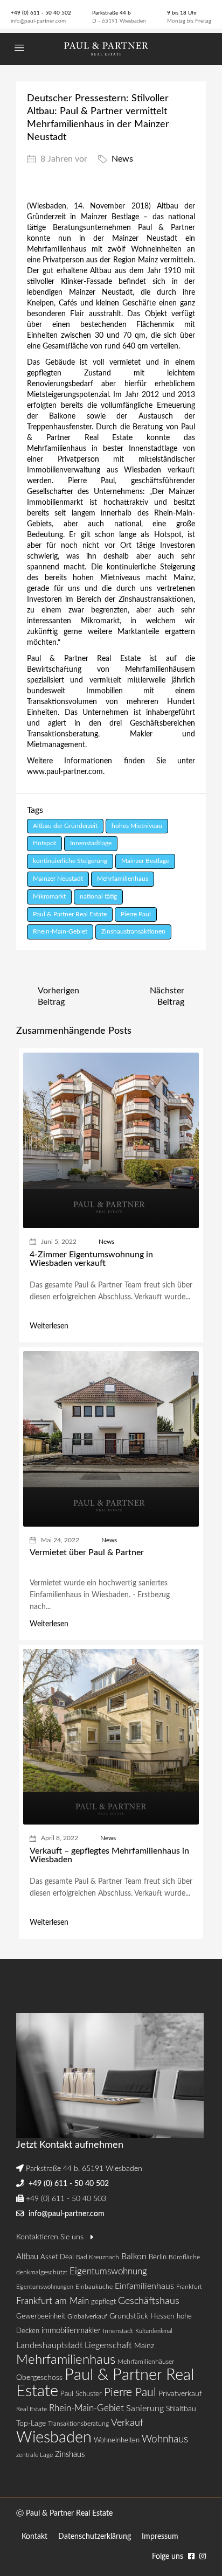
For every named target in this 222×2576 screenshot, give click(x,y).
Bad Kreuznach (98, 2257)
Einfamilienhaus (144, 2286)
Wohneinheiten (117, 2441)
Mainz (144, 2346)
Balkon (134, 2257)
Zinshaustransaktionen (133, 931)
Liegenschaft (108, 2345)
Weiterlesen (49, 1326)
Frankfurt (189, 2287)
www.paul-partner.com (65, 772)
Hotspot (44, 843)
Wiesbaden (54, 2438)
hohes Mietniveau (137, 826)
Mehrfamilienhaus (123, 879)
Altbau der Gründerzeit (65, 826)
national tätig (98, 896)
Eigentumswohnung (108, 2271)
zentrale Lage (34, 2455)
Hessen (162, 2316)
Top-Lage (31, 2424)
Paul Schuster (81, 2394)
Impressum (160, 2537)
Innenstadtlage (91, 843)
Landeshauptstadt (49, 2345)
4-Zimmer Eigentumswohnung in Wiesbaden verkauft (91, 1259)
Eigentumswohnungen (45, 2287)
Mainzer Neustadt (58, 879)
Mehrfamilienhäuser (146, 2362)
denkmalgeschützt (42, 2272)
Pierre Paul (136, 914)
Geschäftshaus (149, 2301)
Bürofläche (184, 2257)
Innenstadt (118, 2331)
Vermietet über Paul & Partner (87, 1552)
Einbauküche (94, 2287)
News (122, 159)
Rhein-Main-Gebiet (60, 931)
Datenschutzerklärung (95, 2537)
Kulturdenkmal (154, 2331)
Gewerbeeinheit (41, 2317)
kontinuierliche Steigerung (70, 861)
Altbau (27, 2257)
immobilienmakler (71, 2331)
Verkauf (127, 2423)
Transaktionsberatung (78, 2424)
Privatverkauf (180, 2394)
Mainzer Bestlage (145, 861)
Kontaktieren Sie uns (51, 2237)
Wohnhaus (165, 2439)
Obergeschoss (39, 2378)
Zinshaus (70, 2455)
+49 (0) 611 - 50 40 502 (41, 13)
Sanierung (145, 2408)
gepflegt (103, 2302)
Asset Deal (57, 2257)
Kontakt (34, 2537)
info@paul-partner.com (38, 21)
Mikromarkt (49, 896)
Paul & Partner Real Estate (70, 914)
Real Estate (32, 2409)
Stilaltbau (181, 2409)
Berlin (158, 2257)
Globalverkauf (87, 2316)
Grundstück (129, 2316)
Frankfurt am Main (53, 2301)
